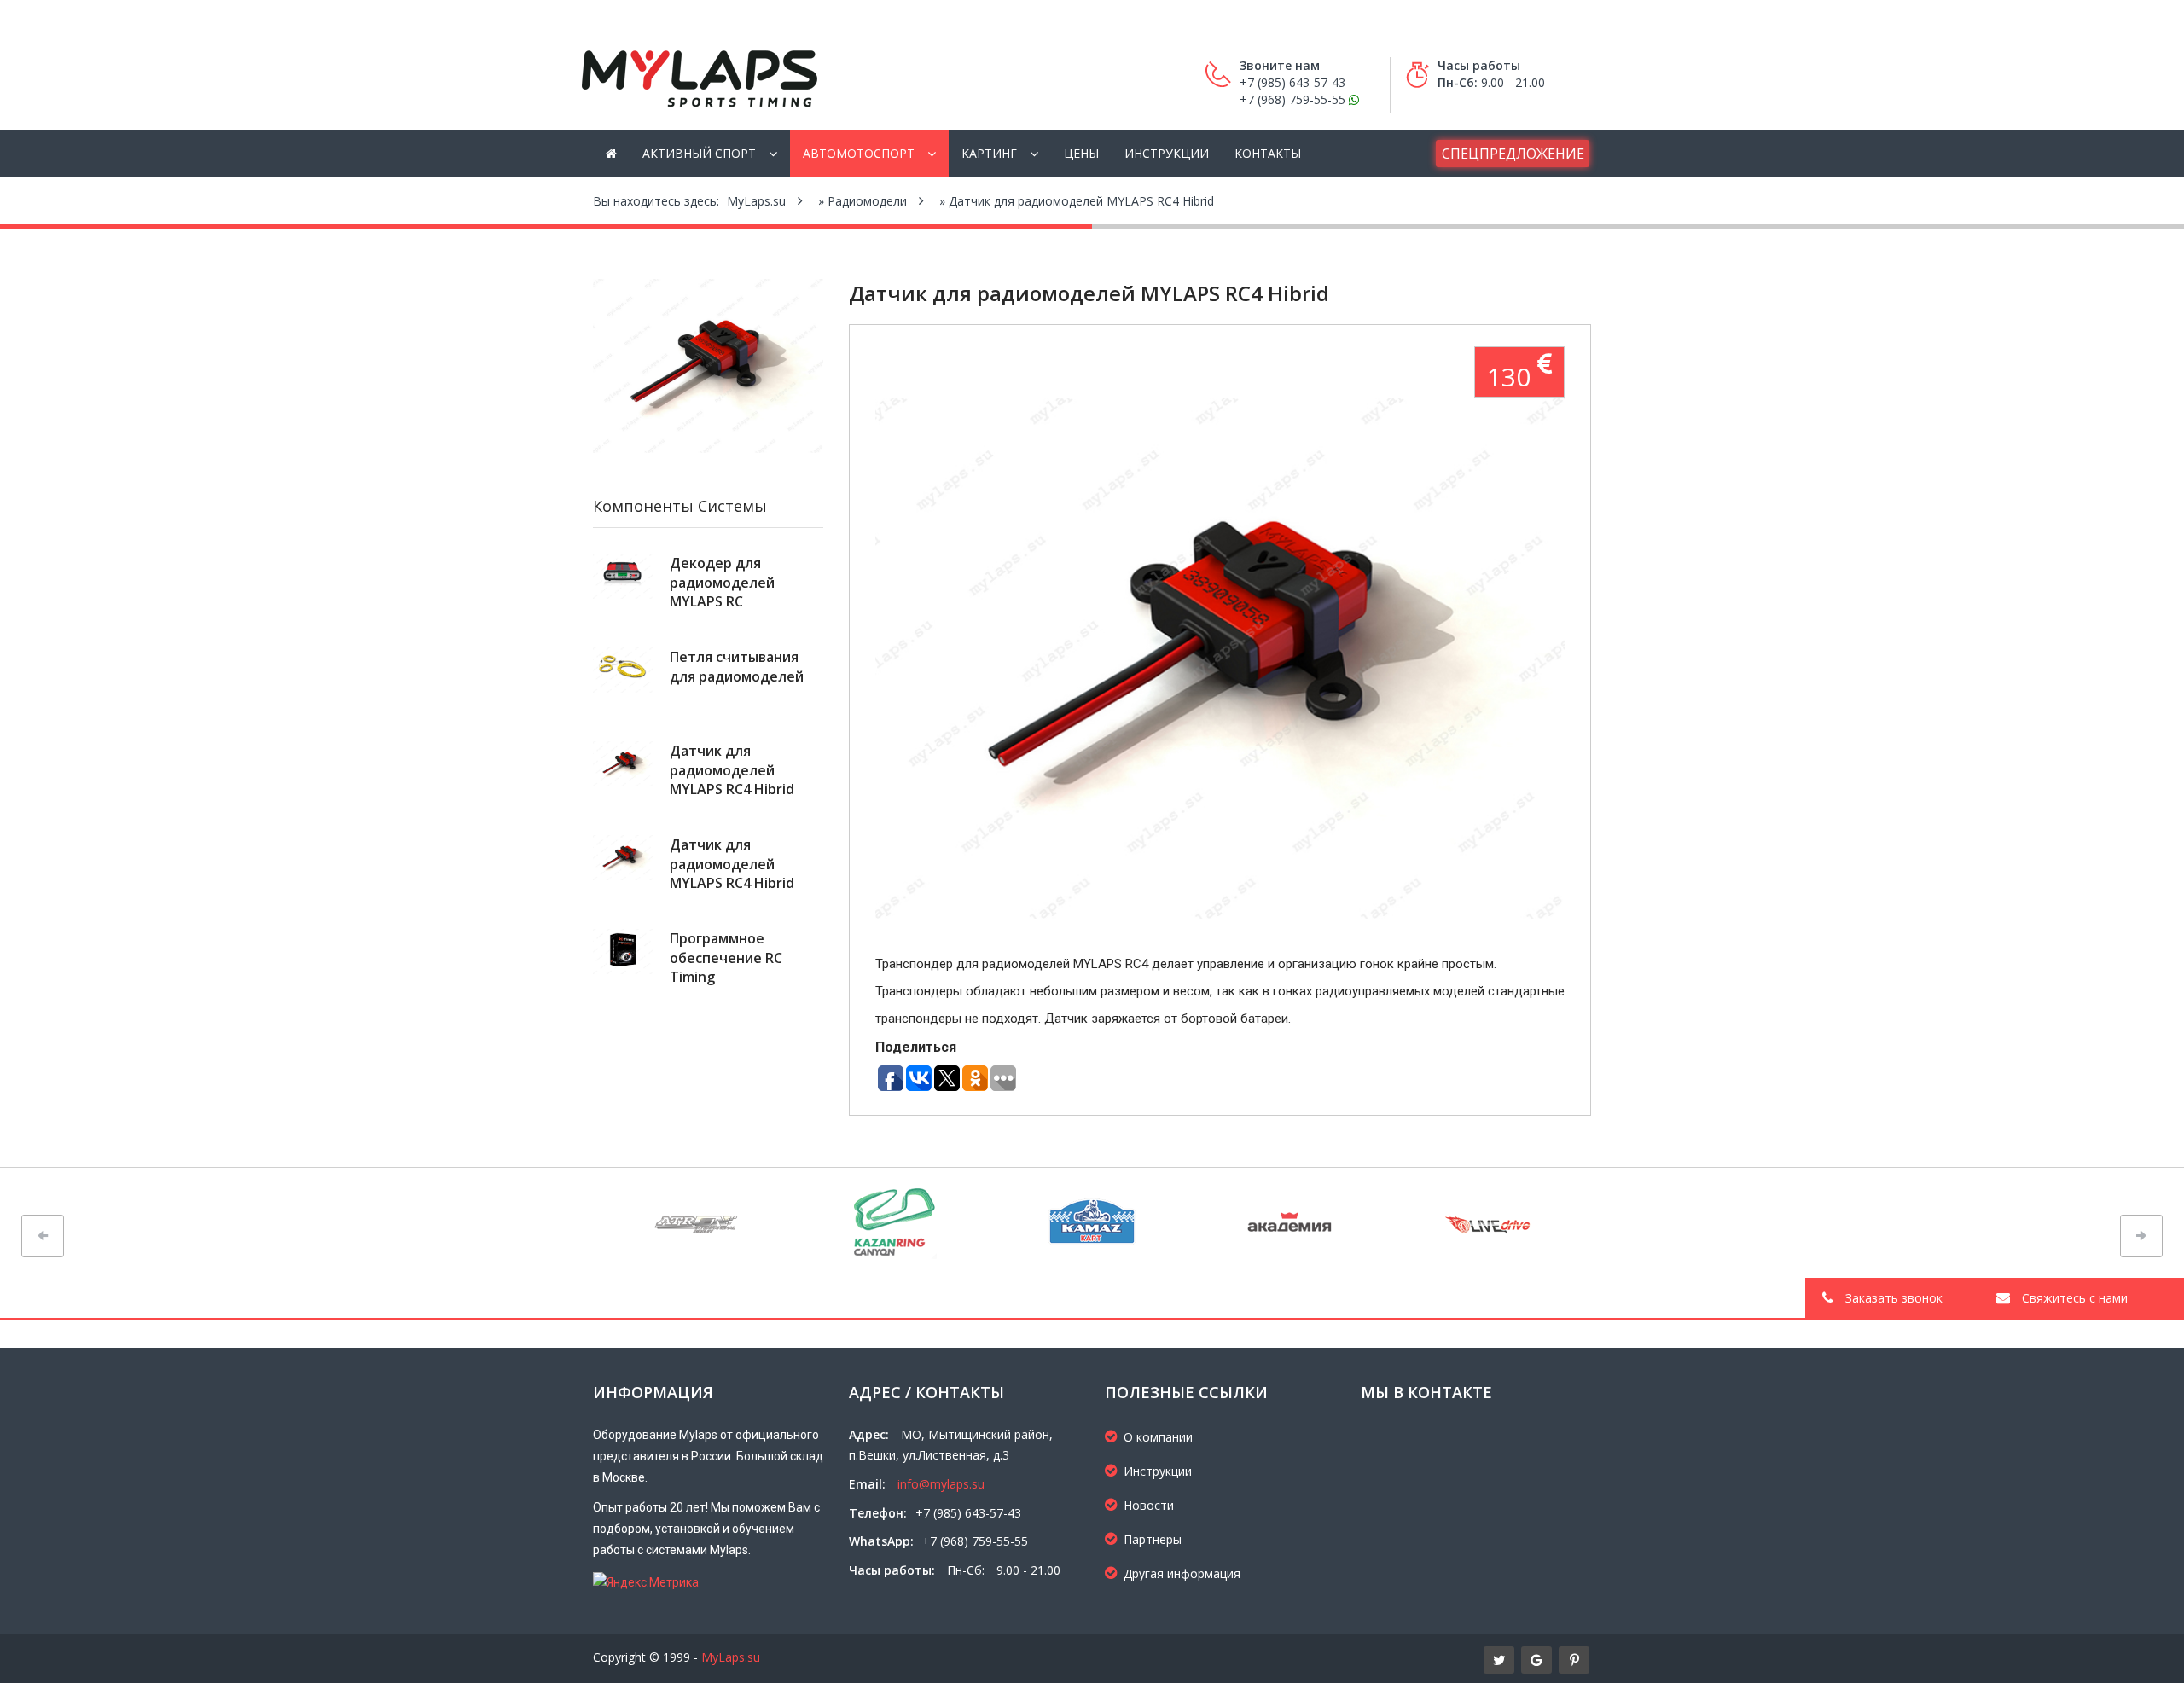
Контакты (1268, 153)
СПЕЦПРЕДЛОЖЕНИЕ (1513, 154)
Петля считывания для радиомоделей (737, 666)
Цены (1081, 153)
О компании (1158, 1437)
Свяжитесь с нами (2073, 1298)
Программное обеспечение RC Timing (726, 958)
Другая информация (1182, 1573)
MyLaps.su (731, 1657)
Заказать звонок (1892, 1298)
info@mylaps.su (941, 1484)
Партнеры (1153, 1539)
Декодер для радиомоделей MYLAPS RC (722, 582)
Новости (1149, 1505)
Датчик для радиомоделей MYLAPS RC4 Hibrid (732, 770)
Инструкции (1167, 153)
